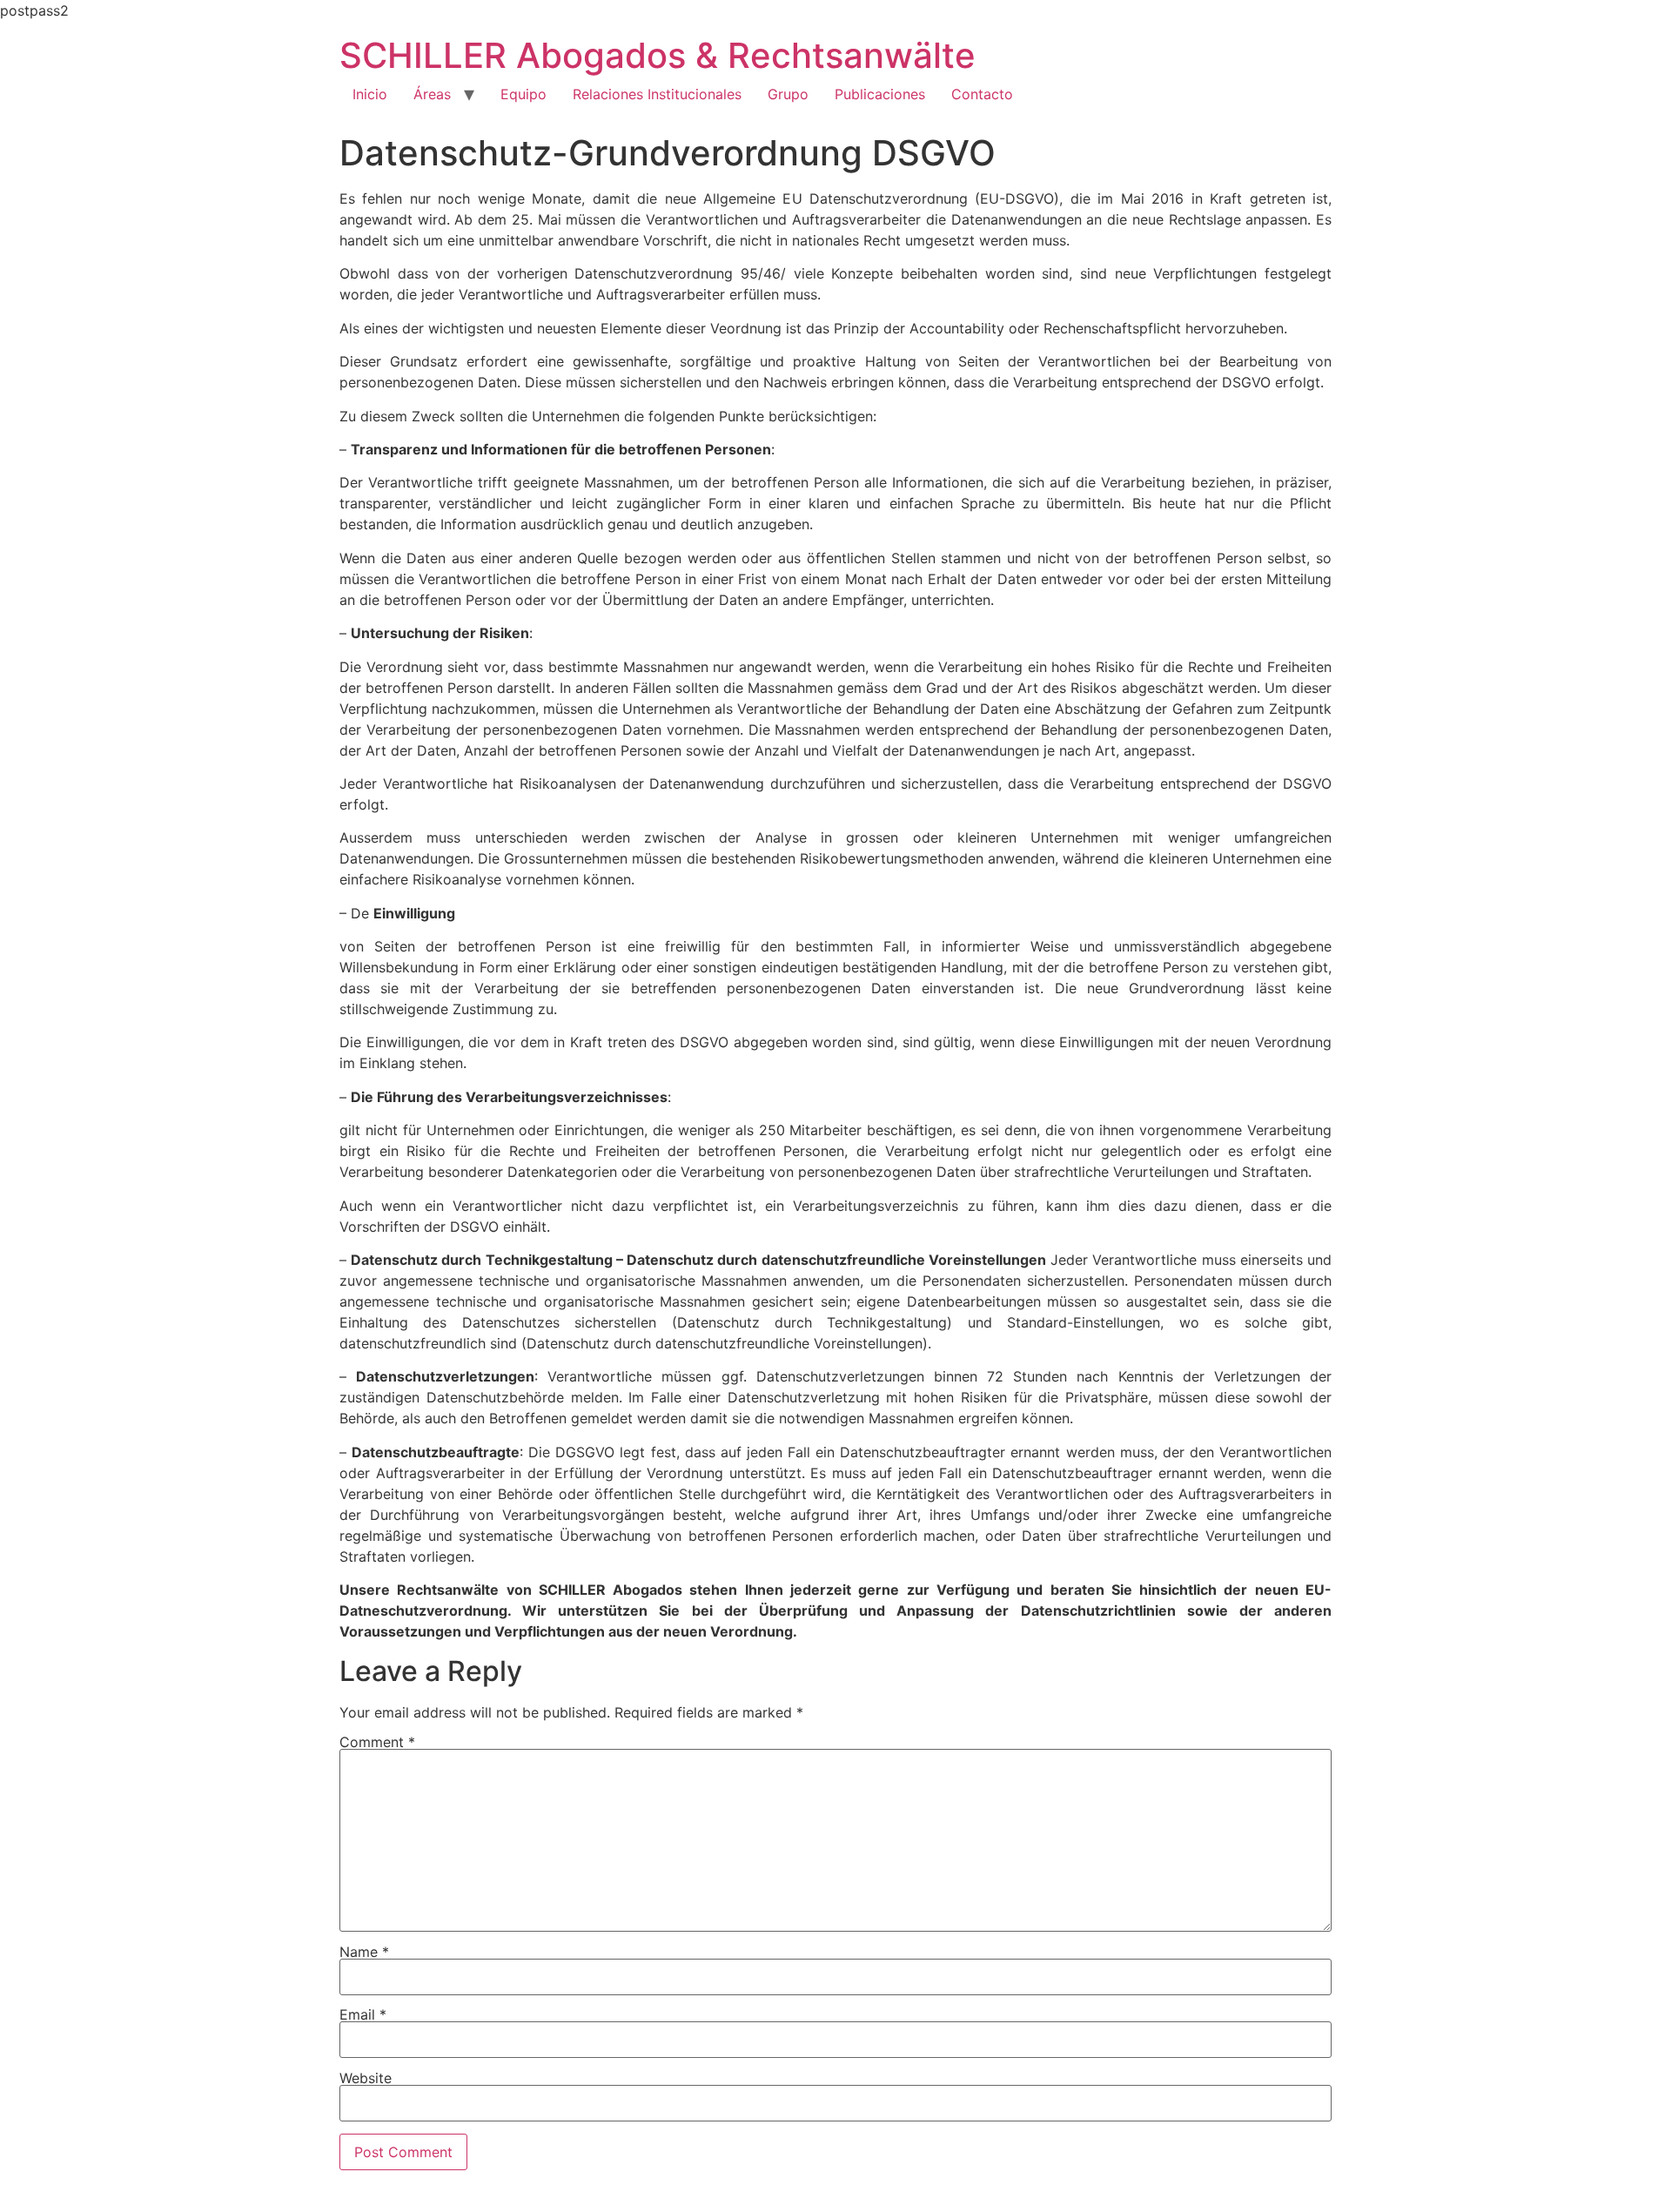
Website (366, 2078)
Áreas (432, 94)
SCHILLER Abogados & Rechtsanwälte (658, 55)
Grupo (788, 94)
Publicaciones (880, 94)
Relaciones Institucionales (657, 94)
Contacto (982, 94)
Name (364, 1952)
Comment (377, 1742)
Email (363, 2014)
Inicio (370, 94)
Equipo (523, 94)
